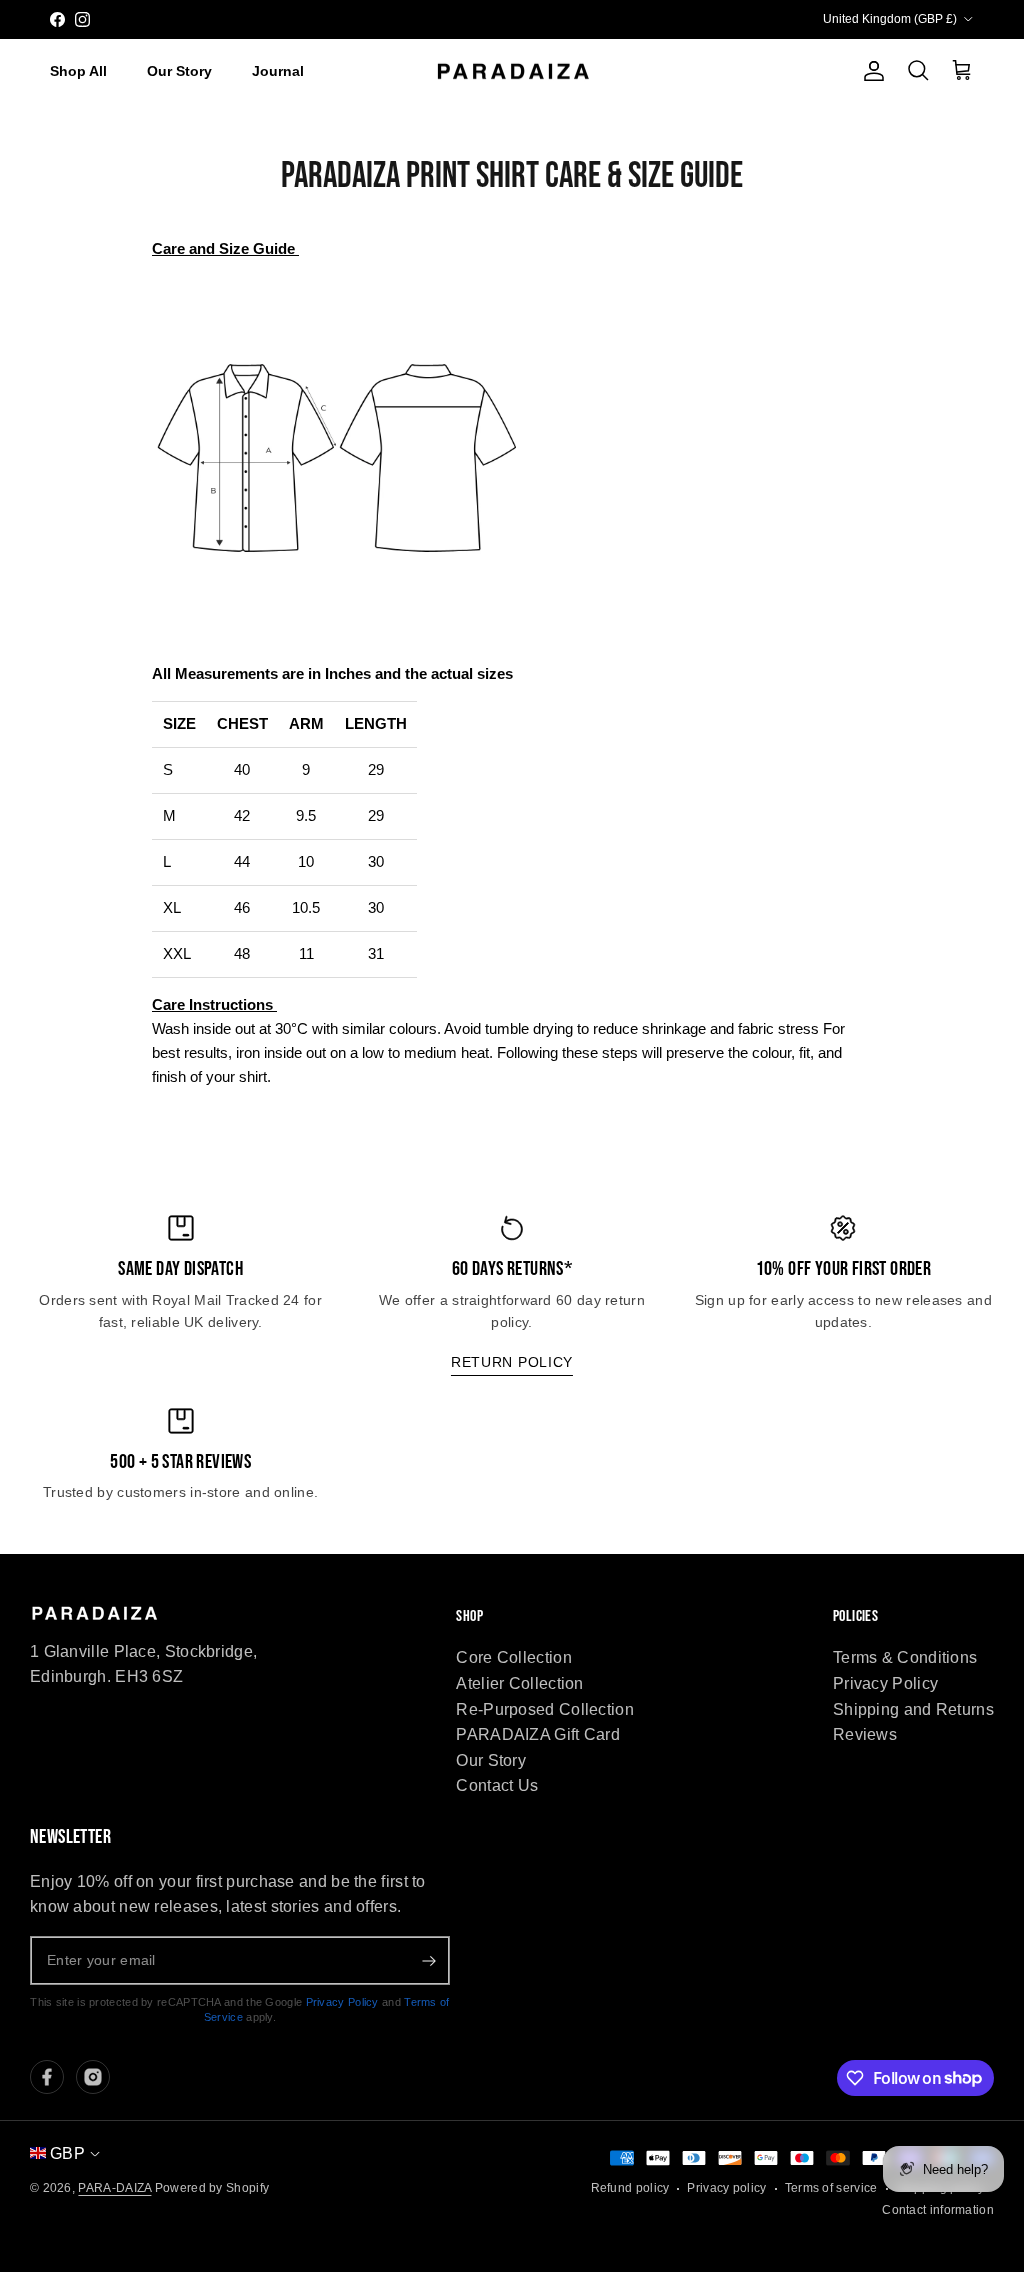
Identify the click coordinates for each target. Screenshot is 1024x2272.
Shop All (78, 71)
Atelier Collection (519, 1683)
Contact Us (497, 1785)
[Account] (870, 71)
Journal (278, 71)
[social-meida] (47, 2077)
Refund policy (630, 2188)
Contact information (938, 2210)
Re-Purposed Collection (545, 1709)
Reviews (865, 1734)
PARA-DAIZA (114, 2188)
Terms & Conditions (905, 1657)
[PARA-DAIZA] (512, 72)
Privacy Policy (885, 1683)
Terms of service (831, 2188)
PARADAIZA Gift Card (538, 1734)
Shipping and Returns (913, 1709)
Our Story (179, 71)
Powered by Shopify (212, 2188)
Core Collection (514, 1657)
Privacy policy (726, 2188)
